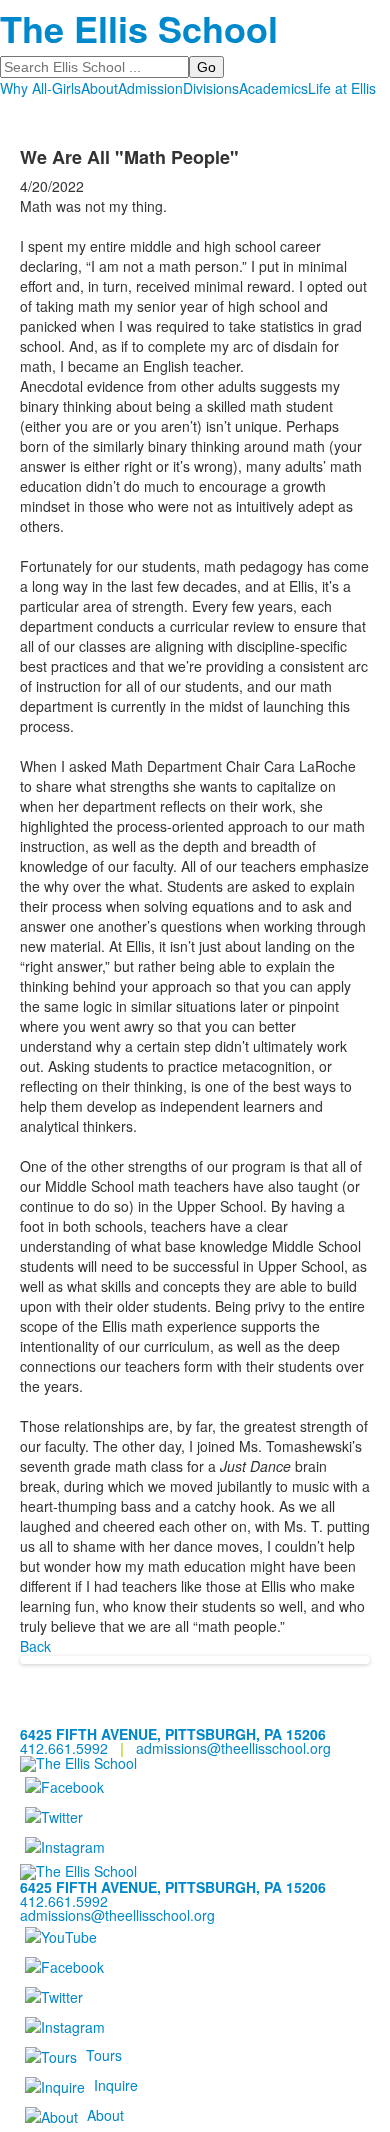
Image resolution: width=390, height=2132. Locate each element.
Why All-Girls (40, 88)
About (99, 88)
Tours (104, 2054)
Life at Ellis (342, 88)
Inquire (116, 2084)
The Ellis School (139, 28)
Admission (150, 88)
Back (35, 1646)
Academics (273, 88)
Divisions (211, 88)
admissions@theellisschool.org (233, 1748)
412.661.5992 (64, 1748)
